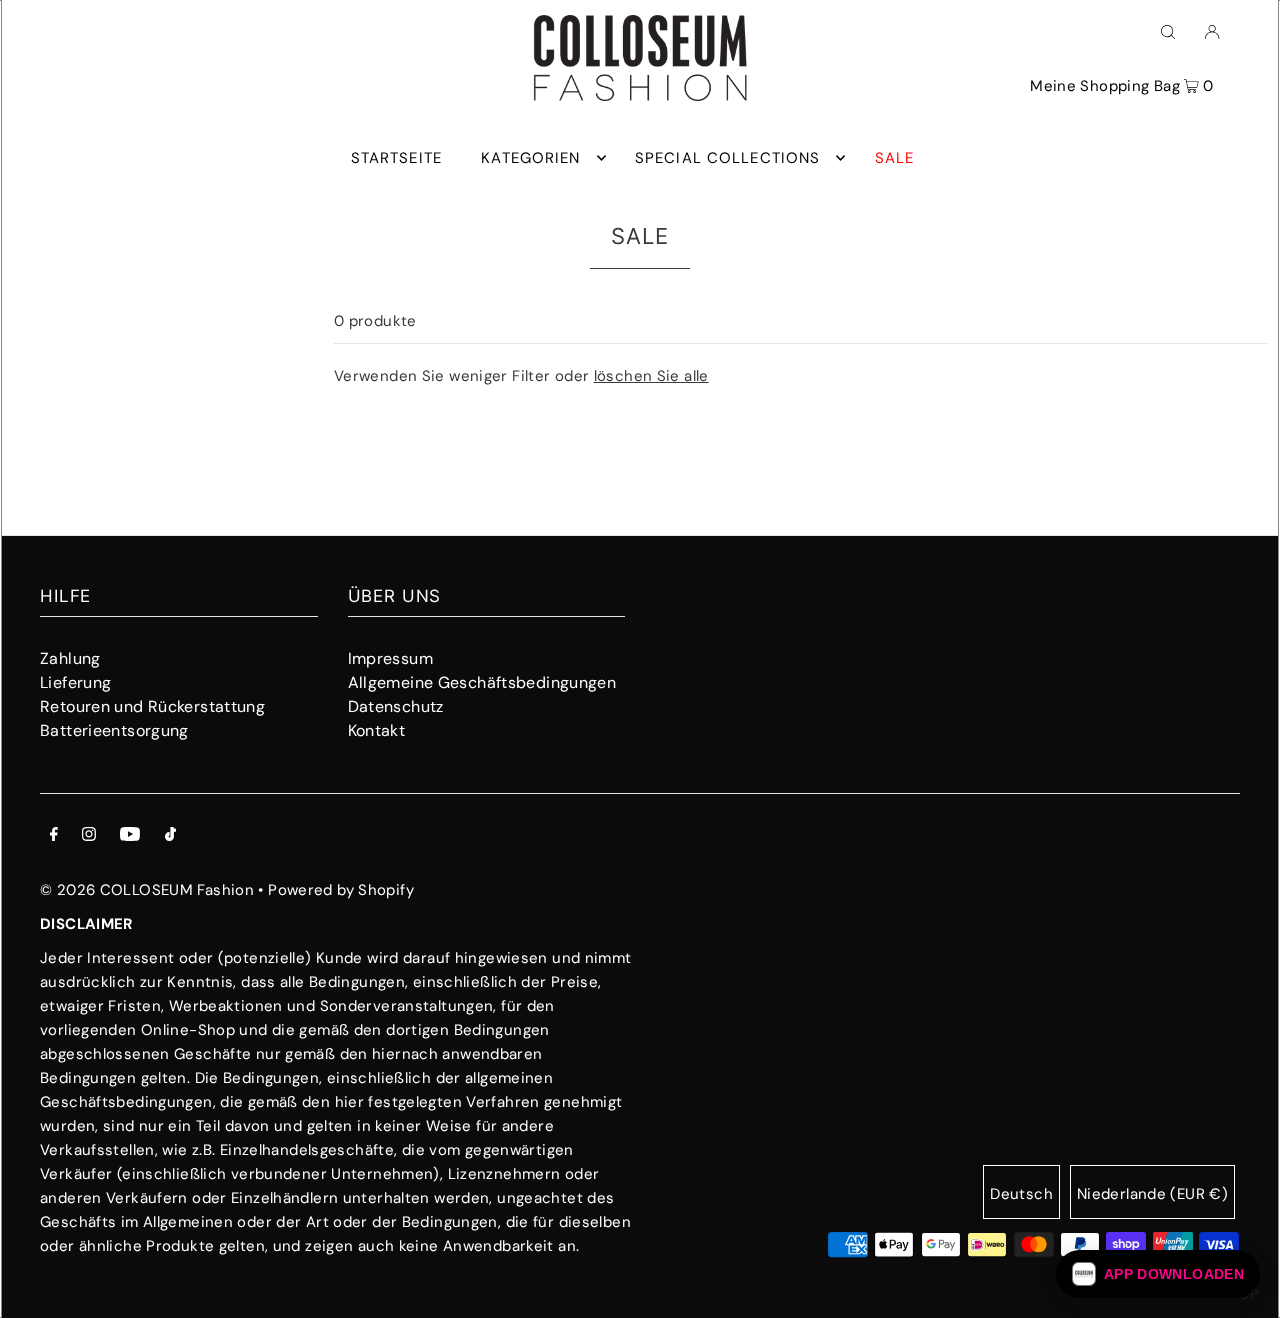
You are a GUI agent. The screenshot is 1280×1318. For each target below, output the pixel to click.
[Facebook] (54, 836)
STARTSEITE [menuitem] (396, 158)
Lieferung (75, 682)
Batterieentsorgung (114, 730)
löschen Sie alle (651, 376)
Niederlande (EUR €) (1152, 1194)
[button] (1158, 1274)
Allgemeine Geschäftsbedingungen (482, 682)
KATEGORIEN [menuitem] (530, 158)
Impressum (390, 658)
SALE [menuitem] (895, 158)
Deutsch (1021, 1194)
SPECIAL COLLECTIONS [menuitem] (727, 158)
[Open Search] (1168, 31)
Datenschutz (396, 706)
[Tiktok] (170, 836)
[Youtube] (130, 836)
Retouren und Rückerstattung (152, 706)
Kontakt (377, 730)
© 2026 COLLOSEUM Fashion (147, 890)
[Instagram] (89, 836)
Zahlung (70, 658)
